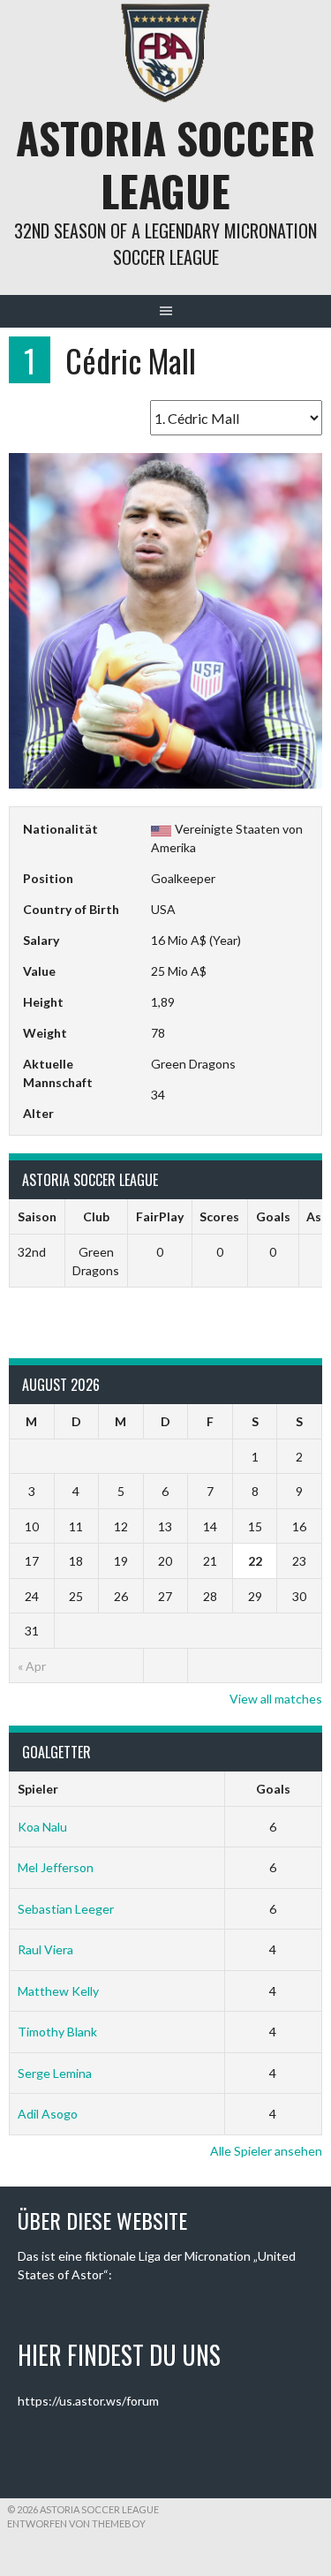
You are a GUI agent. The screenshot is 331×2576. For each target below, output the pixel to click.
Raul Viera (45, 1949)
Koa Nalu (42, 1827)
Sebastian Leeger (66, 1909)
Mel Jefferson (56, 1867)
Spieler (38, 1789)
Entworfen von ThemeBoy (76, 2523)
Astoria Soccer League (165, 164)
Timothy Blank (57, 2032)
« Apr (32, 1666)
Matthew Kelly (58, 1991)
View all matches (276, 1699)
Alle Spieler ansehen (266, 2151)
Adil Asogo (48, 2114)
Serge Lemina (55, 2073)
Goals (273, 1789)
